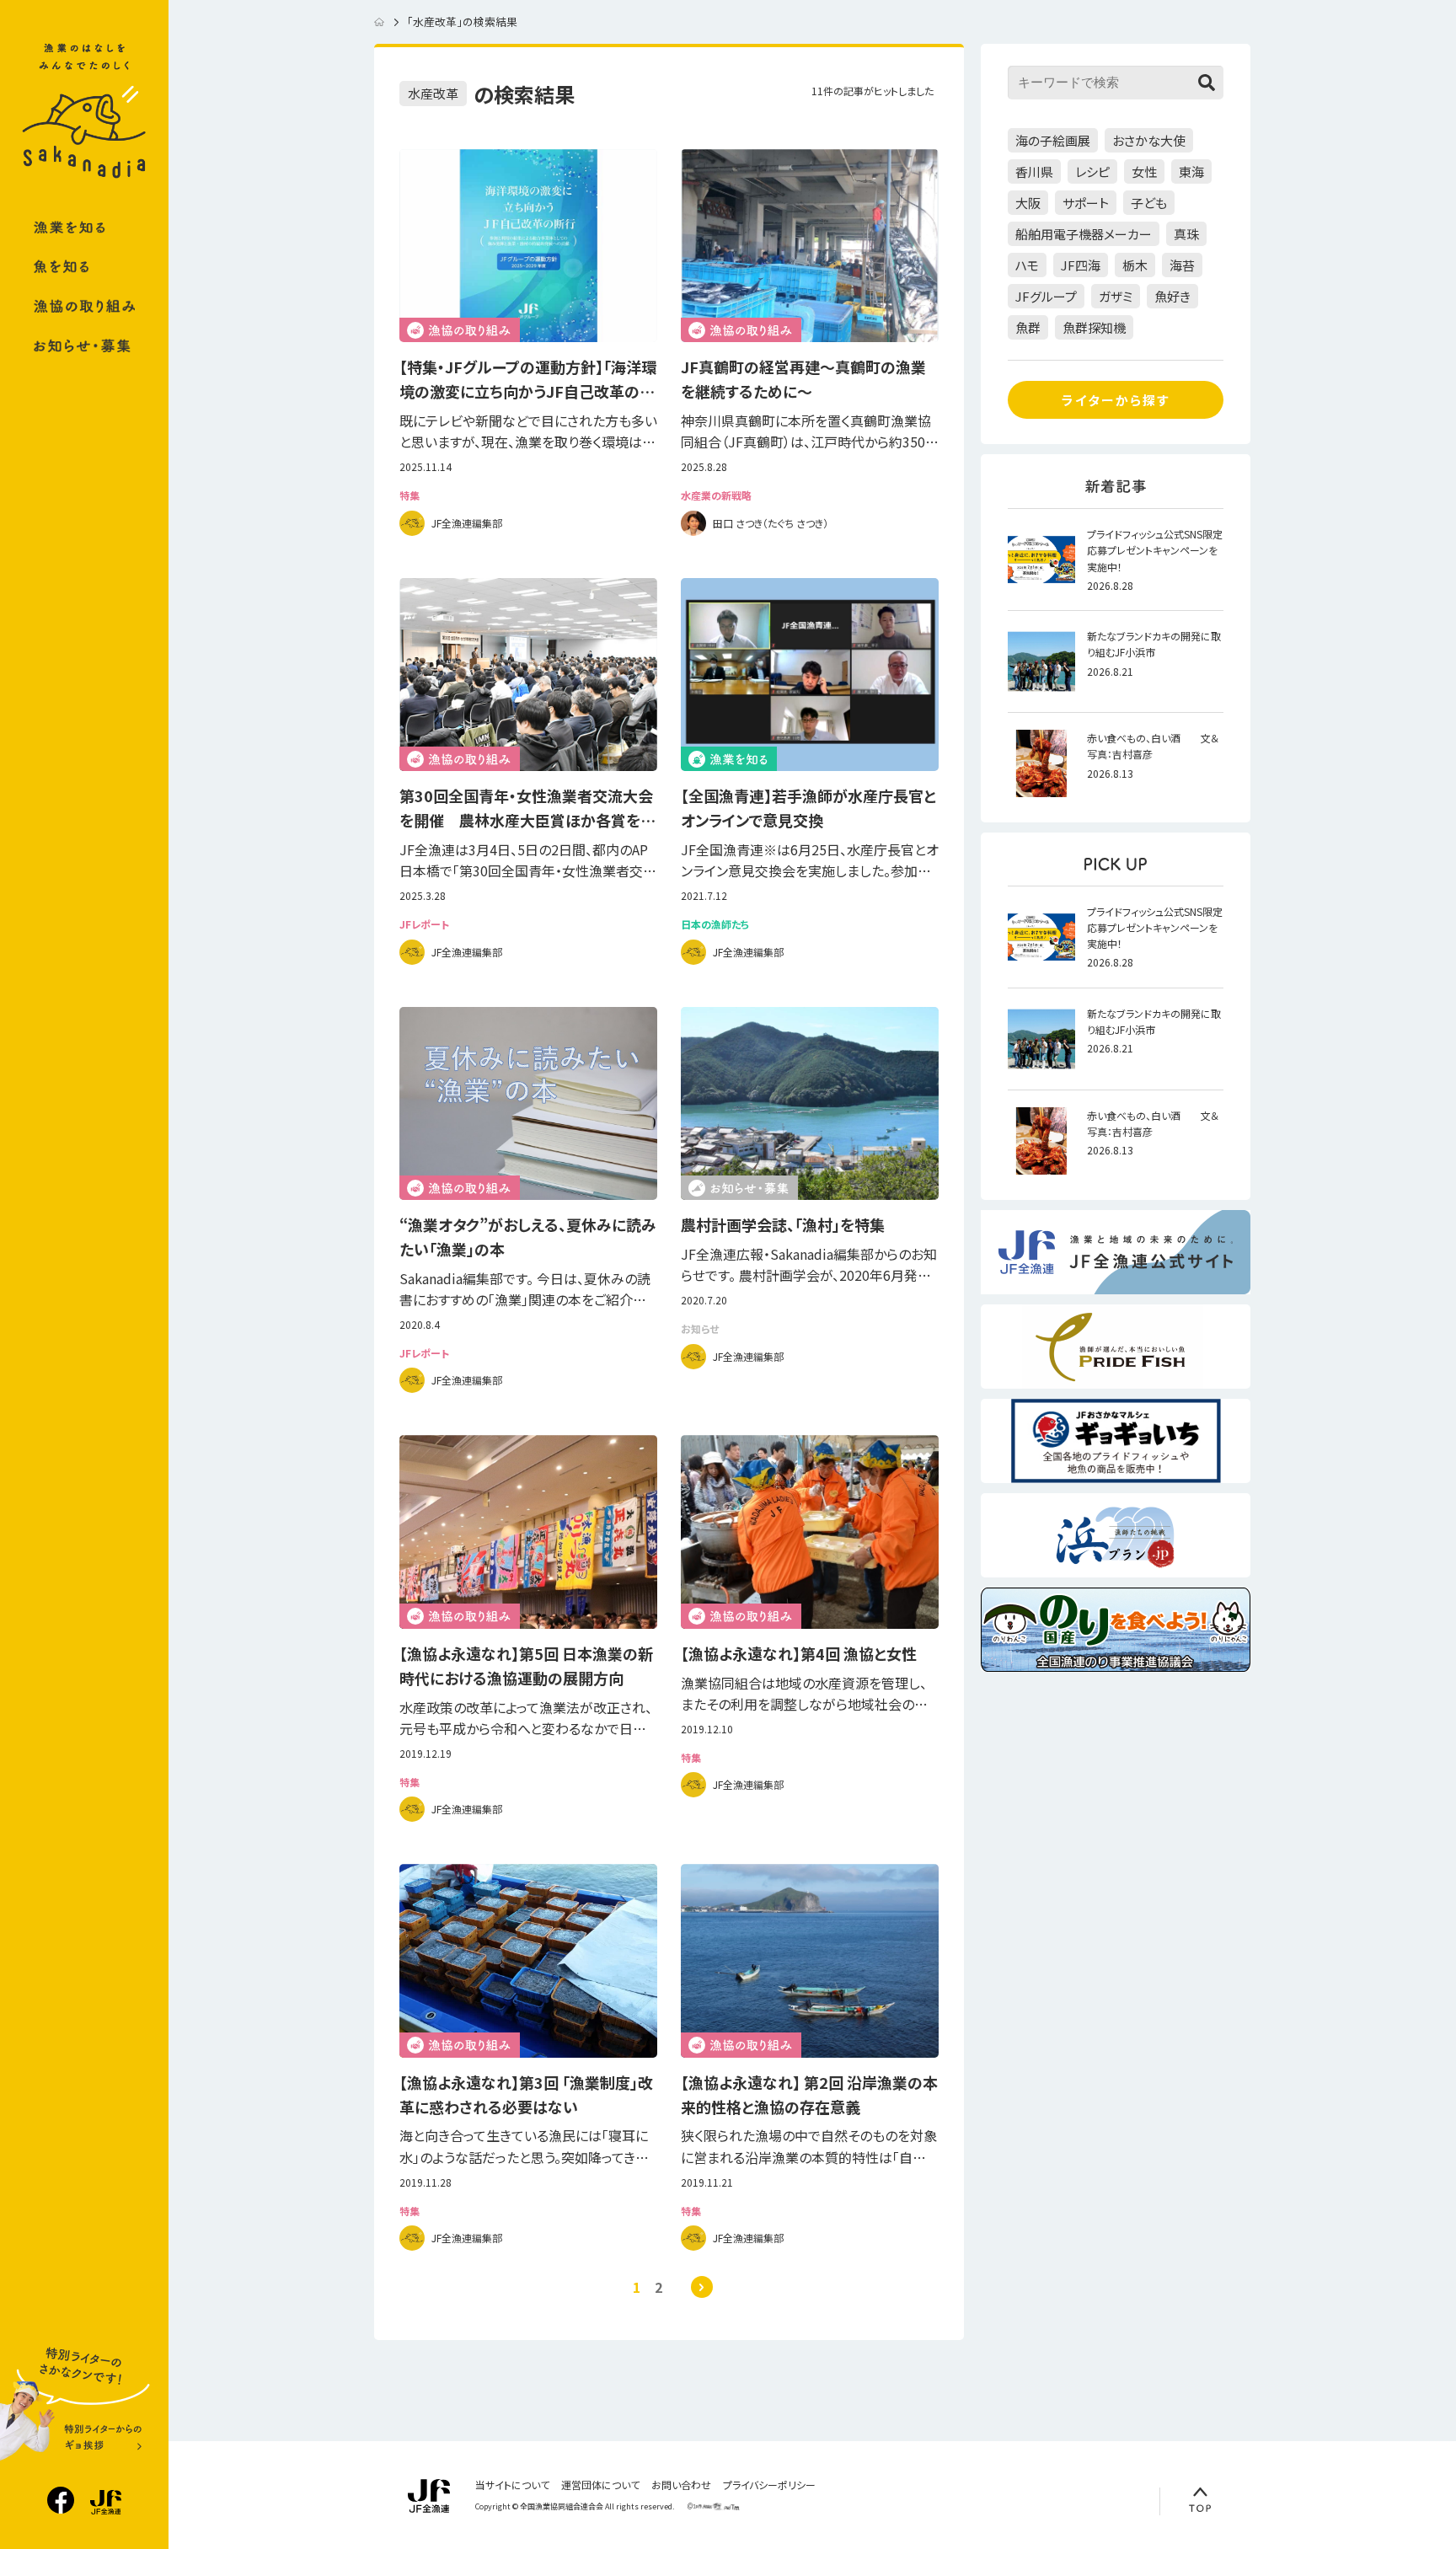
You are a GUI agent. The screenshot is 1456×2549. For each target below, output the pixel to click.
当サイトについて (512, 2485)
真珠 (1186, 234)
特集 (409, 495)
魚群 (1028, 327)
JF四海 (1081, 265)
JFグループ (1046, 296)
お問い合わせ (681, 2485)
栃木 (1135, 265)
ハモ (1027, 265)
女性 (1144, 171)
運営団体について (600, 2485)
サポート (1086, 203)
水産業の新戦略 (716, 495)
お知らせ (700, 1329)
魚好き (1172, 296)
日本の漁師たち (715, 924)
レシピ (1092, 171)
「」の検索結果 (462, 21)
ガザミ (1116, 296)
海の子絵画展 (1053, 140)
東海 (1191, 171)
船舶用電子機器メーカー (1084, 234)
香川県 (1034, 171)
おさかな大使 (1149, 140)
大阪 (1028, 203)
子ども (1149, 203)
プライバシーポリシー (769, 2485)
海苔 (1182, 265)
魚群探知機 (1094, 327)
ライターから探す (1116, 400)
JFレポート (424, 924)
